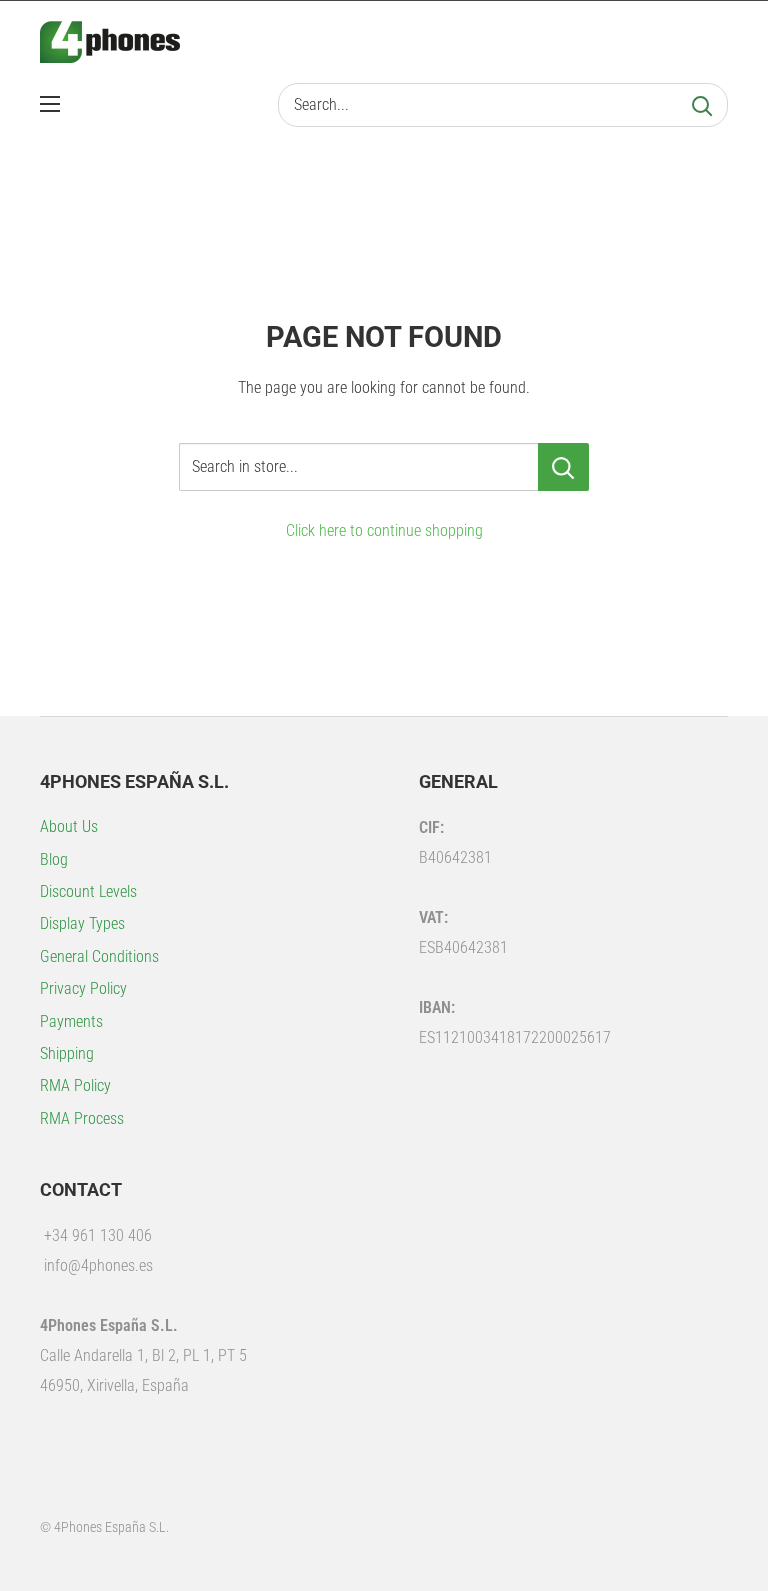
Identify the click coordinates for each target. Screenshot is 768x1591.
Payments (71, 1021)
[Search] (702, 105)
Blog (54, 859)
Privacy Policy (83, 988)
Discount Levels (88, 891)
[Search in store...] (563, 467)
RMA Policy (75, 1085)
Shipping (67, 1053)
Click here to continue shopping (384, 530)
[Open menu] (50, 104)
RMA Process (82, 1118)
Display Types (82, 923)
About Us (69, 826)
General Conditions (99, 956)
